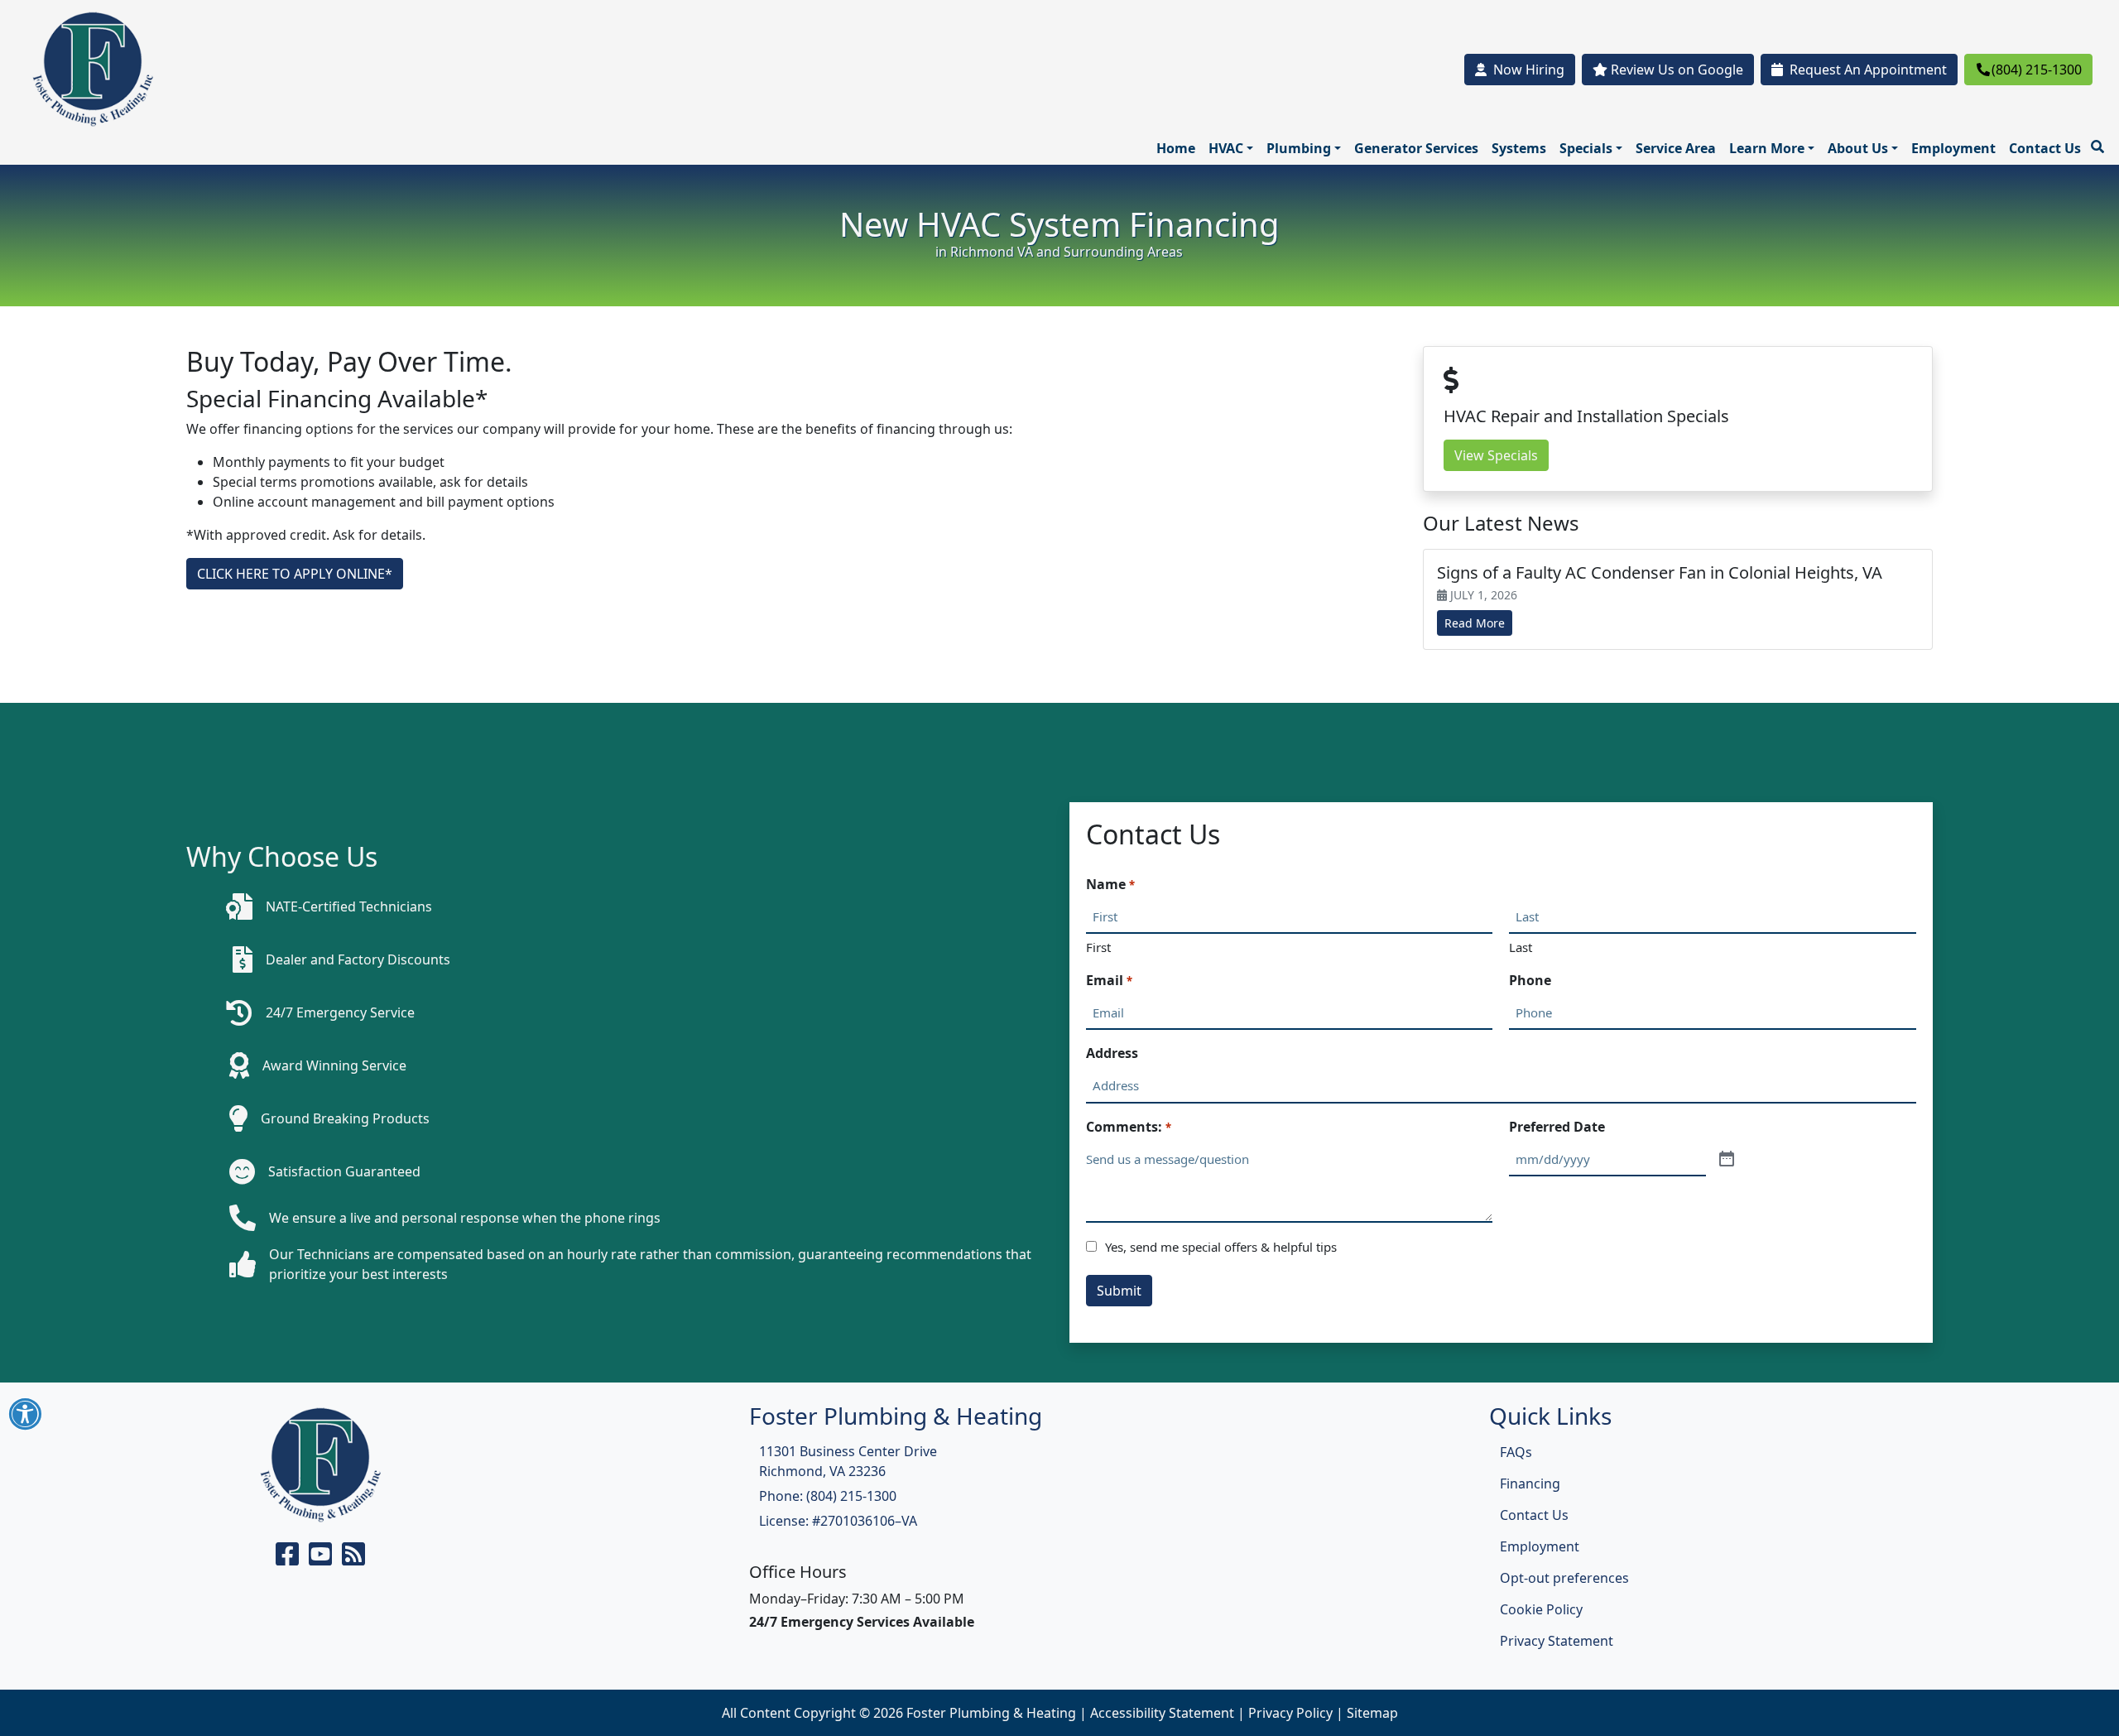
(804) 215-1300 (2037, 70)
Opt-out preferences (1564, 1578)
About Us (1858, 148)
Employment (1953, 148)
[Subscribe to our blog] (353, 1559)
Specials (1586, 148)
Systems (1519, 148)
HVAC (1226, 148)
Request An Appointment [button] (1868, 70)
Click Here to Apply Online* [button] (295, 574)
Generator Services (1416, 148)
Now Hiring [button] (1529, 70)
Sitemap (1372, 1713)
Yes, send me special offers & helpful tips (1221, 1247)
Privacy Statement (1557, 1641)
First (1098, 947)
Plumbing (1299, 148)
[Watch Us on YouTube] (322, 1559)
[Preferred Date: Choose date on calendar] (1727, 1160)
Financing (1530, 1484)
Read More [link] (1475, 623)
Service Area (1676, 148)
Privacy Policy (1290, 1713)
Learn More (1767, 148)
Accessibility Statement (1162, 1713)
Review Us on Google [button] (1675, 70)
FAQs (1516, 1452)
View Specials (1496, 455)
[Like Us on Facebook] (289, 1559)
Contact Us (2045, 148)
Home (1176, 148)
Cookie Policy (1541, 1609)
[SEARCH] (2100, 140)
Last (1521, 947)
